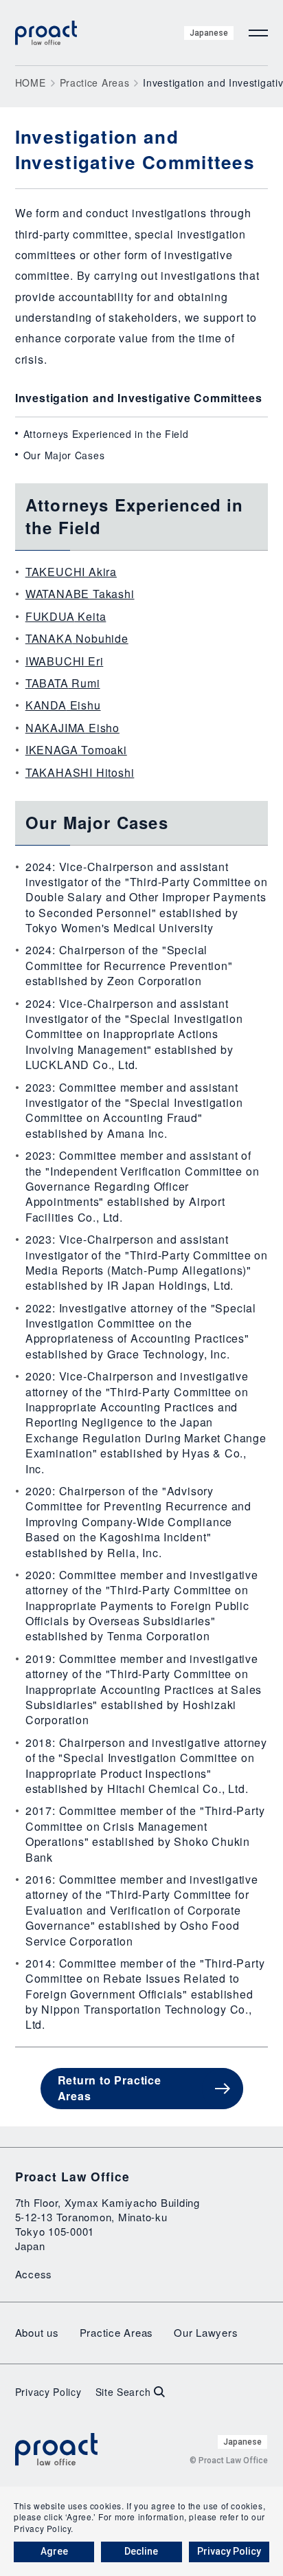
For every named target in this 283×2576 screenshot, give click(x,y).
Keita (66, 616)
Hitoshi (80, 772)
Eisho (72, 728)
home (31, 82)
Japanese (209, 33)
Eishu (63, 705)
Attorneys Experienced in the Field (106, 434)
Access (34, 2274)
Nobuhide (77, 638)
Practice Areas (95, 82)
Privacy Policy (48, 2392)
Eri (65, 661)
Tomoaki (76, 750)
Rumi (63, 683)
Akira (71, 572)
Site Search (123, 2392)
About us (37, 2332)
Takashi (80, 594)
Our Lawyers (206, 2332)
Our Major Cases (64, 455)
